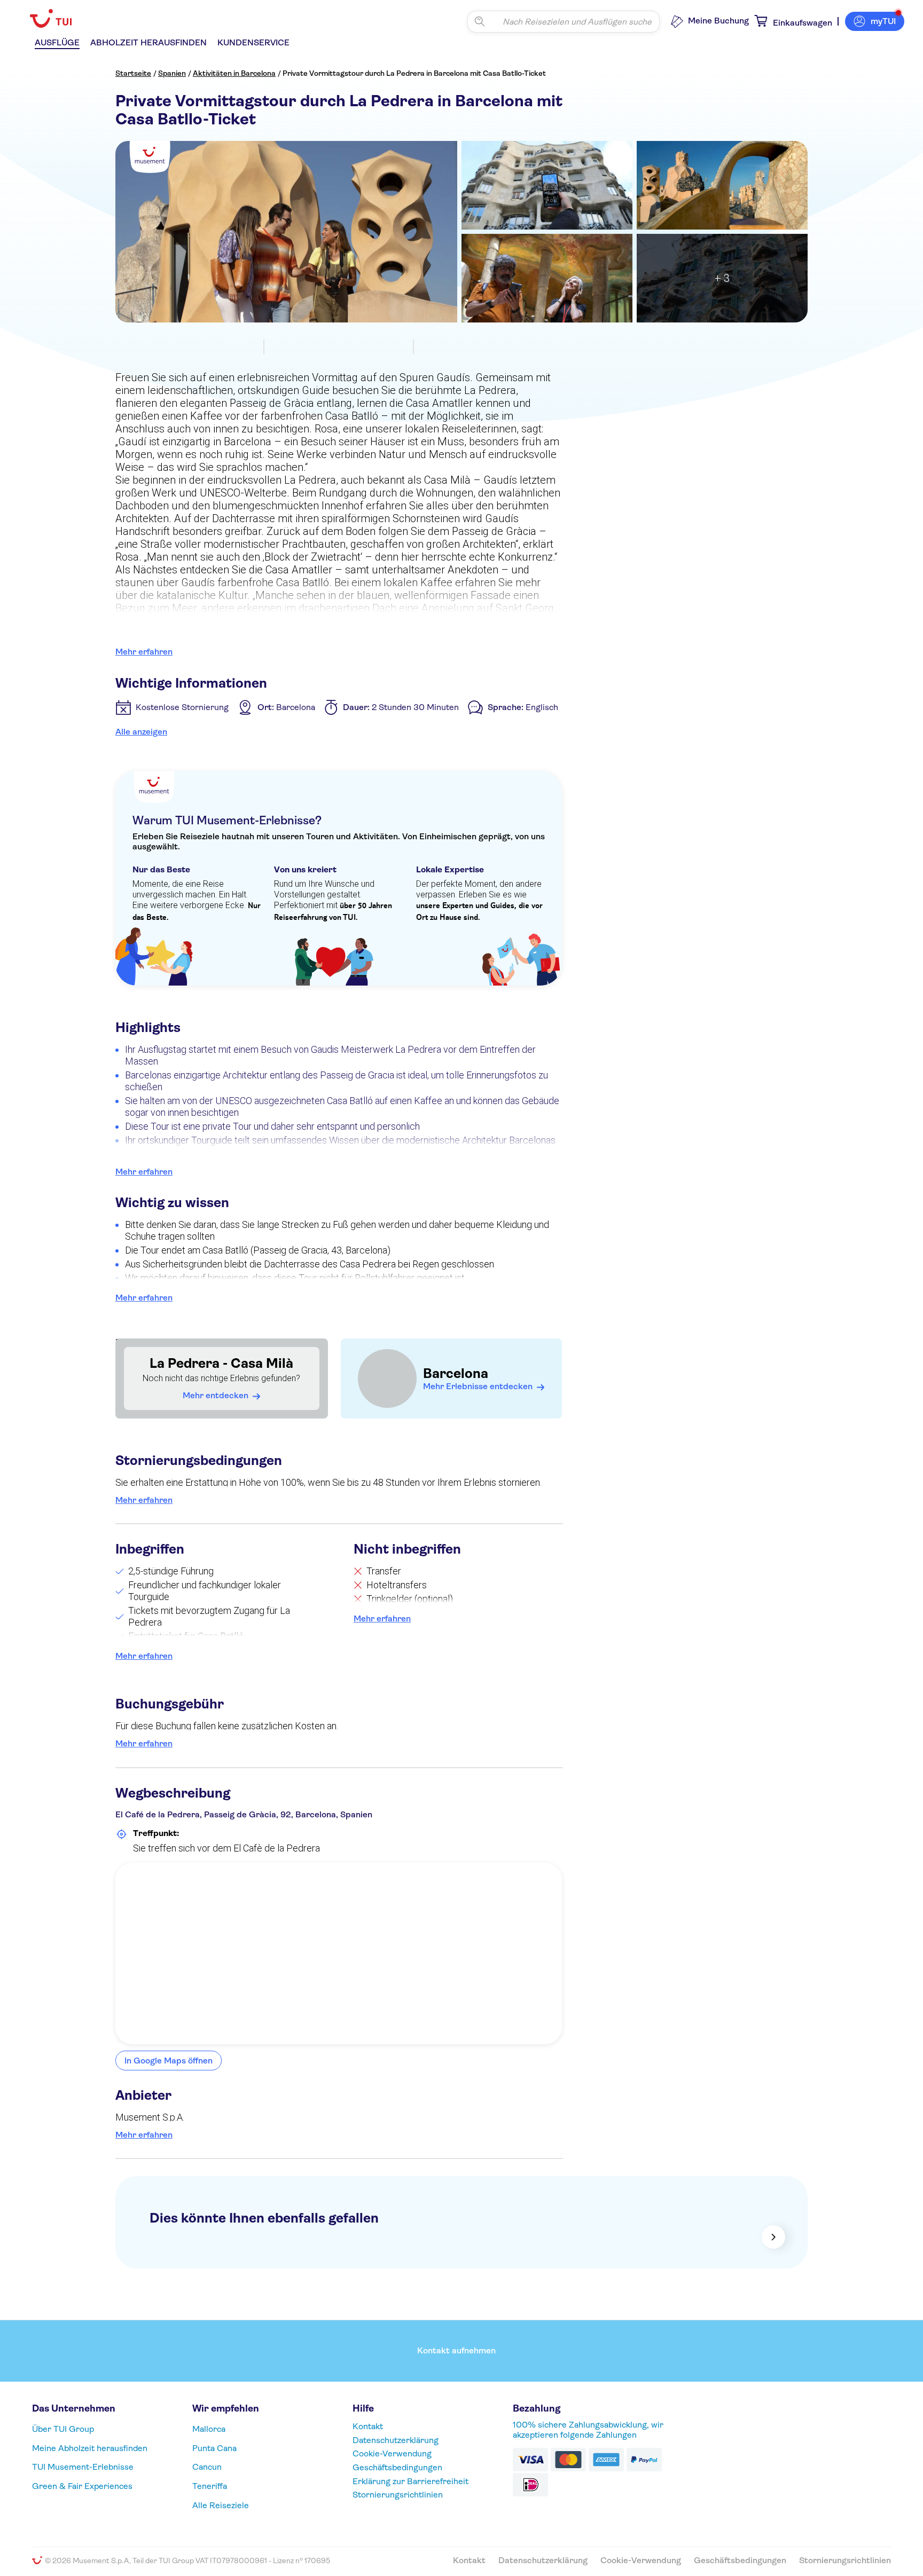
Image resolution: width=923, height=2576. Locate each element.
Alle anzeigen (141, 732)
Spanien (172, 73)
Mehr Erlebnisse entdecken (478, 1386)
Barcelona (456, 1373)
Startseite (133, 73)
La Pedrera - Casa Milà (221, 1363)
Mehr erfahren (144, 652)
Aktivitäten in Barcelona (234, 73)
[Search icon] (480, 21)
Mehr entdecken (216, 1395)
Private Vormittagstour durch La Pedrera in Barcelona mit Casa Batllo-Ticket (414, 73)
